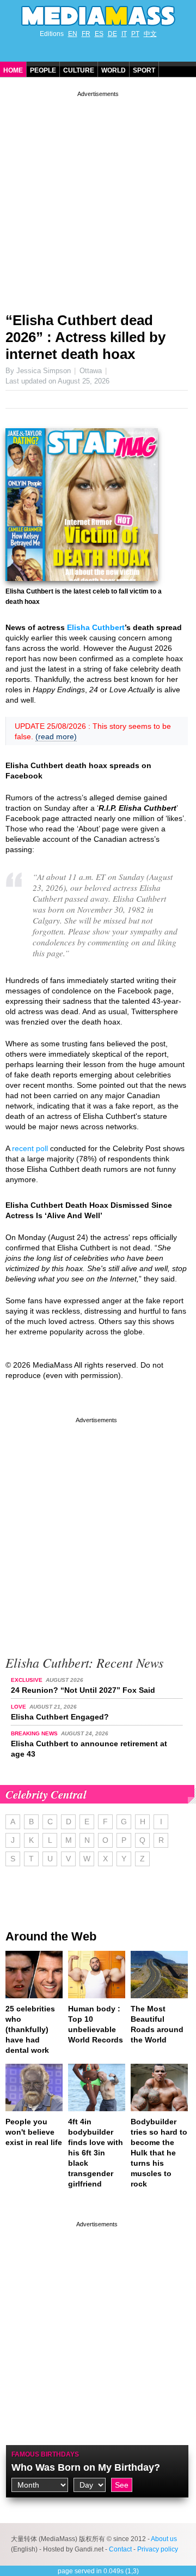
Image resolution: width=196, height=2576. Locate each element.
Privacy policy (158, 2549)
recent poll (30, 1148)
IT (124, 34)
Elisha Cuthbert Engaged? (60, 1717)
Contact (120, 2549)
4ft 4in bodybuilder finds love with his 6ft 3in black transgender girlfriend (96, 2153)
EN (73, 34)
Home (13, 70)
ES (99, 34)
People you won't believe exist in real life (34, 2132)
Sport (144, 70)
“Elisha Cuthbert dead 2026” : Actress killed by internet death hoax (85, 337)
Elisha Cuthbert (96, 627)
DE (112, 34)
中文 (150, 34)
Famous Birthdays (45, 2454)
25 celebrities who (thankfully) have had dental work (30, 2029)
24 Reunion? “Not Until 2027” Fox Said (83, 1690)
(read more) (56, 736)
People (43, 70)
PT (135, 34)
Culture (79, 70)
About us (164, 2539)
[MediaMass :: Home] (98, 16)
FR (86, 34)
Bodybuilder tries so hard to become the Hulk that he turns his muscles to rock (159, 2153)
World (114, 70)
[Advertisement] (98, 197)
